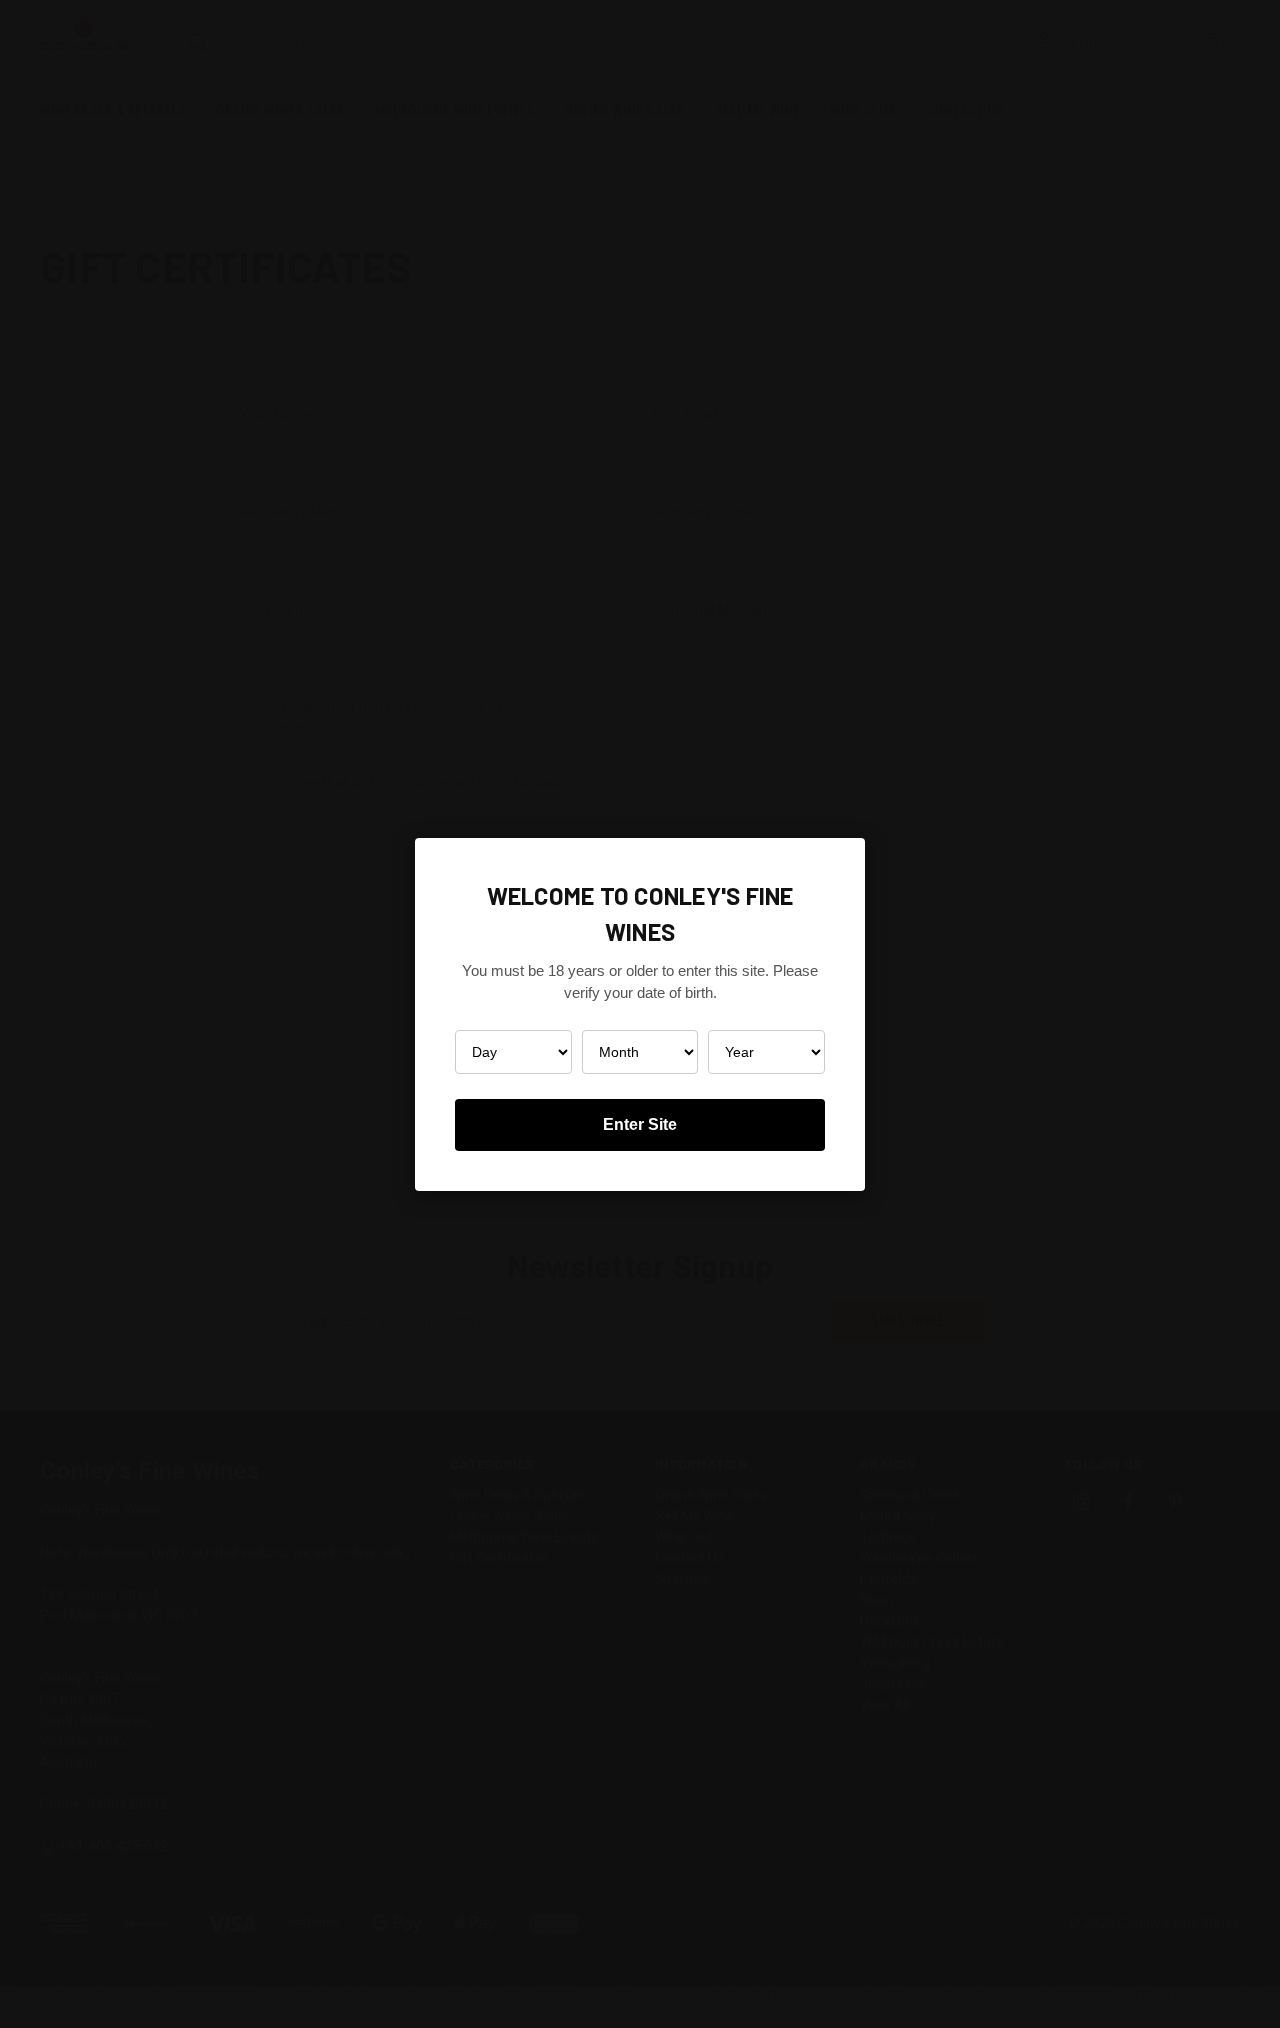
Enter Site (640, 1124)
